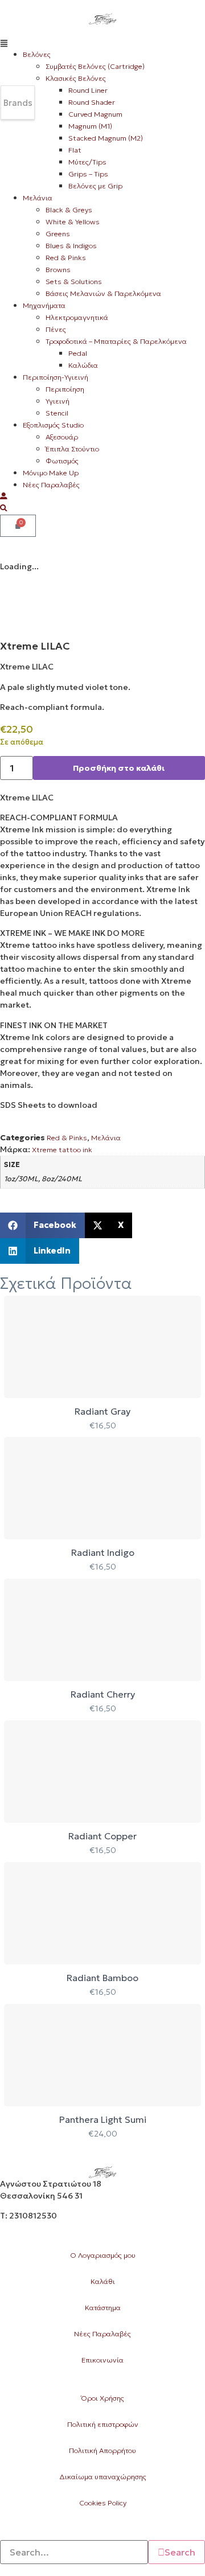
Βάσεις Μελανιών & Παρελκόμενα (103, 293)
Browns (58, 270)
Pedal (78, 353)
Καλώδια (83, 365)
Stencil (57, 413)
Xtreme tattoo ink (62, 1150)
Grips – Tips (88, 174)
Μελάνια (38, 198)
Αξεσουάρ (62, 437)
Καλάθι (103, 2281)
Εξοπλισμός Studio (53, 425)
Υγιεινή (58, 401)
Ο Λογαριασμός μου (103, 2255)
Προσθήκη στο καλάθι (119, 768)
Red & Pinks (66, 258)
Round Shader (92, 102)
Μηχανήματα (44, 305)
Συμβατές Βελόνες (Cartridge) (95, 66)
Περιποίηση (65, 389)
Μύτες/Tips (87, 162)
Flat (75, 150)
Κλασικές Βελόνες (76, 78)
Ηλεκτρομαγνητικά (77, 317)
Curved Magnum (95, 114)
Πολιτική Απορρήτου (102, 2450)
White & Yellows (73, 222)
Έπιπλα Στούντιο (72, 449)
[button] (102, 42)
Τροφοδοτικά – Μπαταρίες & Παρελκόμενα (116, 341)
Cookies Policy (103, 2503)
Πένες (56, 329)
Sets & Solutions (74, 282)
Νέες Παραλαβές (51, 485)
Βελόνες (37, 54)
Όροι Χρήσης (102, 2398)
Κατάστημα (103, 2308)
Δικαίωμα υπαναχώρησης (103, 2477)
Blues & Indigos (71, 246)
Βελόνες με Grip (95, 186)
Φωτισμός (62, 461)
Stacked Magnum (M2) (106, 138)
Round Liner (88, 90)
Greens (58, 234)
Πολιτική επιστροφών (103, 2424)
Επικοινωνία (102, 2360)
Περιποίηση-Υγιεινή (56, 377)
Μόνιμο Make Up (51, 473)
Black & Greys (69, 210)
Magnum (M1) (90, 126)
